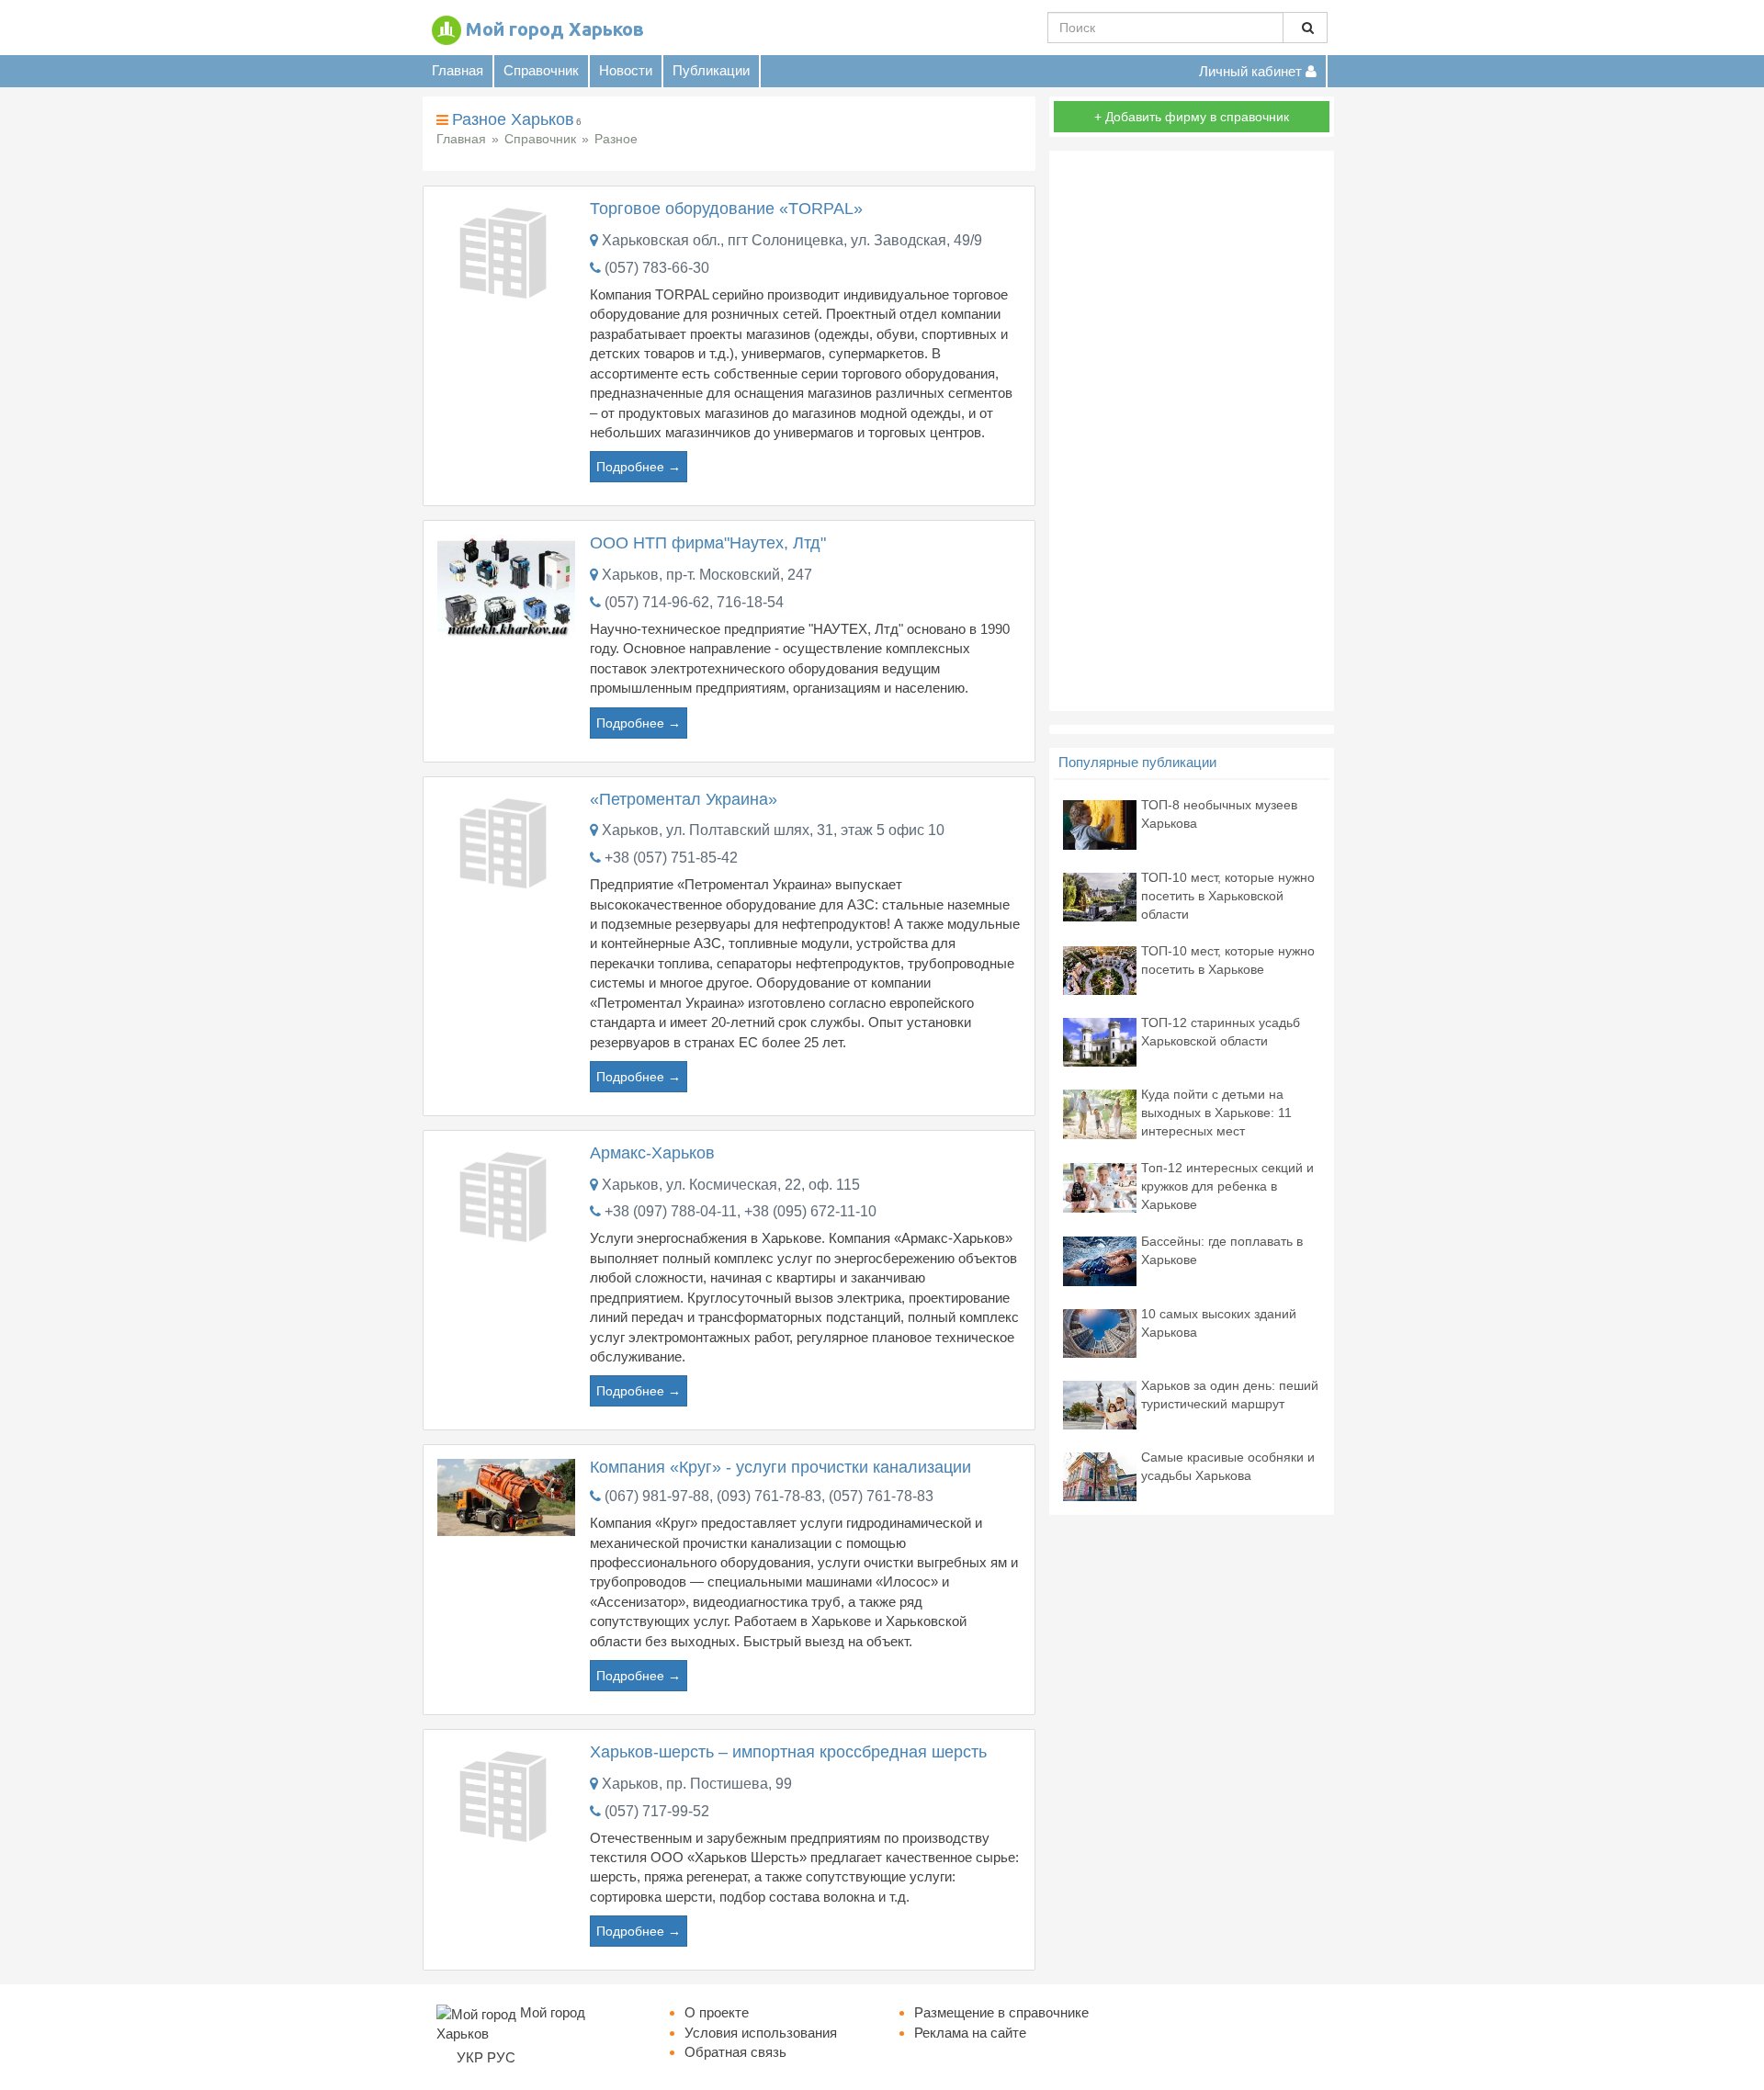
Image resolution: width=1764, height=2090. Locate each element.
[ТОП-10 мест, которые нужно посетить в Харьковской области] (1100, 895)
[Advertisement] (1192, 431)
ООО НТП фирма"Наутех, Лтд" (708, 543)
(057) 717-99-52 (657, 1811)
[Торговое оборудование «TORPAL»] (506, 251)
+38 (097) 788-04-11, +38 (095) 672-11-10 (741, 1211)
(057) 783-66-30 (657, 268)
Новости (626, 70)
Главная (458, 70)
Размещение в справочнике (1001, 2012)
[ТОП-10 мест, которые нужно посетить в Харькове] (1100, 969)
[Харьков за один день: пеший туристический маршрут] (1100, 1403)
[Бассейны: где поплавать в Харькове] (1100, 1260)
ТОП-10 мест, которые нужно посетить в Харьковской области (1228, 896)
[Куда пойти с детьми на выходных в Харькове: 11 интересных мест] (1100, 1113)
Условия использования (761, 2033)
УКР (470, 2057)
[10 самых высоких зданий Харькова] (1100, 1332)
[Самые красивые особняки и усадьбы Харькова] (1100, 1475)
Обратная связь (735, 2052)
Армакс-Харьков (652, 1153)
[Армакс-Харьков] (506, 1195)
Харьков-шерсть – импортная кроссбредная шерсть (788, 1752)
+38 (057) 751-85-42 (671, 858)
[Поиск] (1305, 28)
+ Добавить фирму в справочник (1192, 117)
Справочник (541, 70)
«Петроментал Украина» (684, 799)
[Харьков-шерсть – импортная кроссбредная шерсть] (506, 1794)
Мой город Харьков (555, 29)
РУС (501, 2057)
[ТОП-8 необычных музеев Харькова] (1100, 824)
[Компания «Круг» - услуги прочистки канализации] (506, 1496)
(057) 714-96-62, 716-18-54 (694, 602)
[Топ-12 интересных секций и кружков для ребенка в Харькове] (1100, 1186)
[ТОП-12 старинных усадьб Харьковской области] (1100, 1041)
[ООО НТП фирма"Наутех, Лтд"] (506, 585)
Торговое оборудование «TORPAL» (726, 209)
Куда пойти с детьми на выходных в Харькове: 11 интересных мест (1216, 1113)
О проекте (717, 2012)
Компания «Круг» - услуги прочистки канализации (780, 1467)
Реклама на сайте (970, 2033)
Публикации (711, 70)
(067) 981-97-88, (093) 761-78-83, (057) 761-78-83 (769, 1496)
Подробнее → (639, 467)
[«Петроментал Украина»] (506, 841)
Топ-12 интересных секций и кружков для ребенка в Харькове (1227, 1186)
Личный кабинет (1252, 71)
